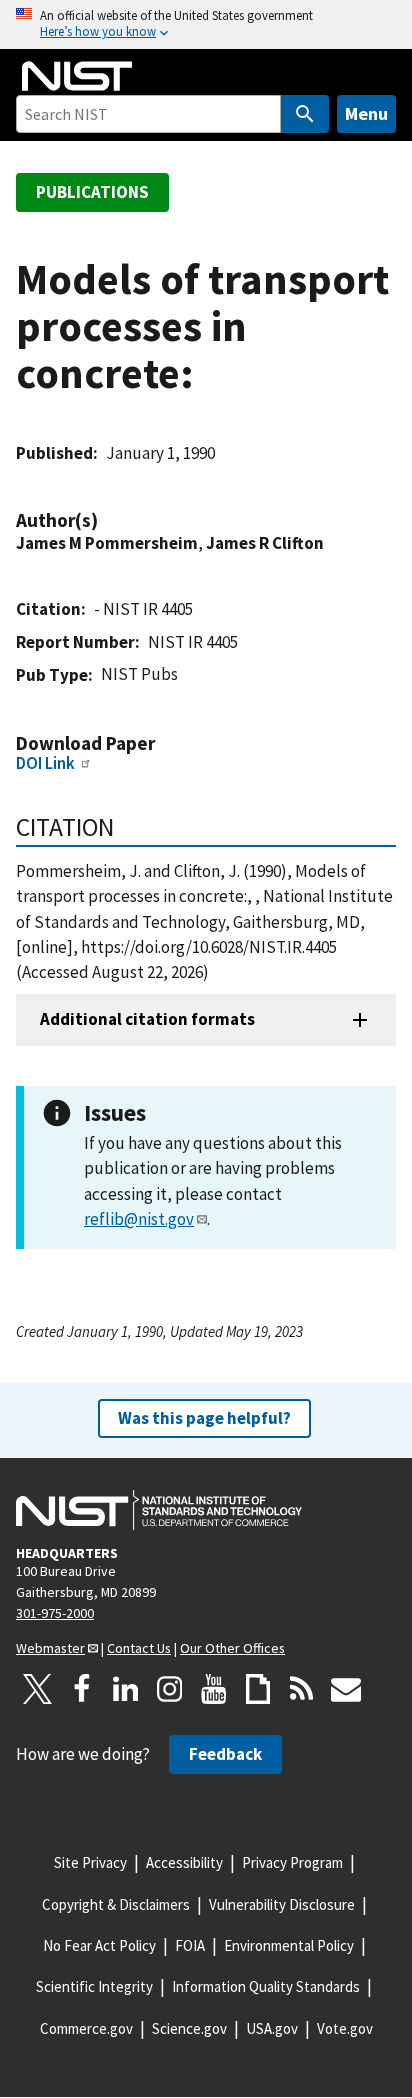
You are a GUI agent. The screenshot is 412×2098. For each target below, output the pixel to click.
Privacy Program (292, 1862)
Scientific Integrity (94, 1986)
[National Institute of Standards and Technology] (159, 1510)
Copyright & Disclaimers (116, 1904)
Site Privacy (90, 1862)
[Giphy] (258, 1689)
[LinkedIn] (126, 1689)
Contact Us (139, 1648)
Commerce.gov (86, 2028)
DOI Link (45, 763)
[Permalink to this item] (108, 520)
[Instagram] (170, 1689)
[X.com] (38, 1689)
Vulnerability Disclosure (282, 1904)
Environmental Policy (289, 1945)
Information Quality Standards (266, 1986)
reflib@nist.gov (139, 1219)
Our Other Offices (232, 1648)
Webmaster (50, 1648)
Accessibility (184, 1862)
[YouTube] (214, 1689)
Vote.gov (345, 2028)
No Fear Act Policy (99, 1945)
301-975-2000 (55, 1613)
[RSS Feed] (302, 1689)
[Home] (77, 76)
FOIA (190, 1945)
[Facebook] (82, 1689)
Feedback (225, 1754)
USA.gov (272, 2028)
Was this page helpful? (204, 1418)
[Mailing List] (346, 1689)
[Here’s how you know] (206, 24)
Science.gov (189, 2028)
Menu (366, 113)
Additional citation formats (147, 1019)
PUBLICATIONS (92, 192)
